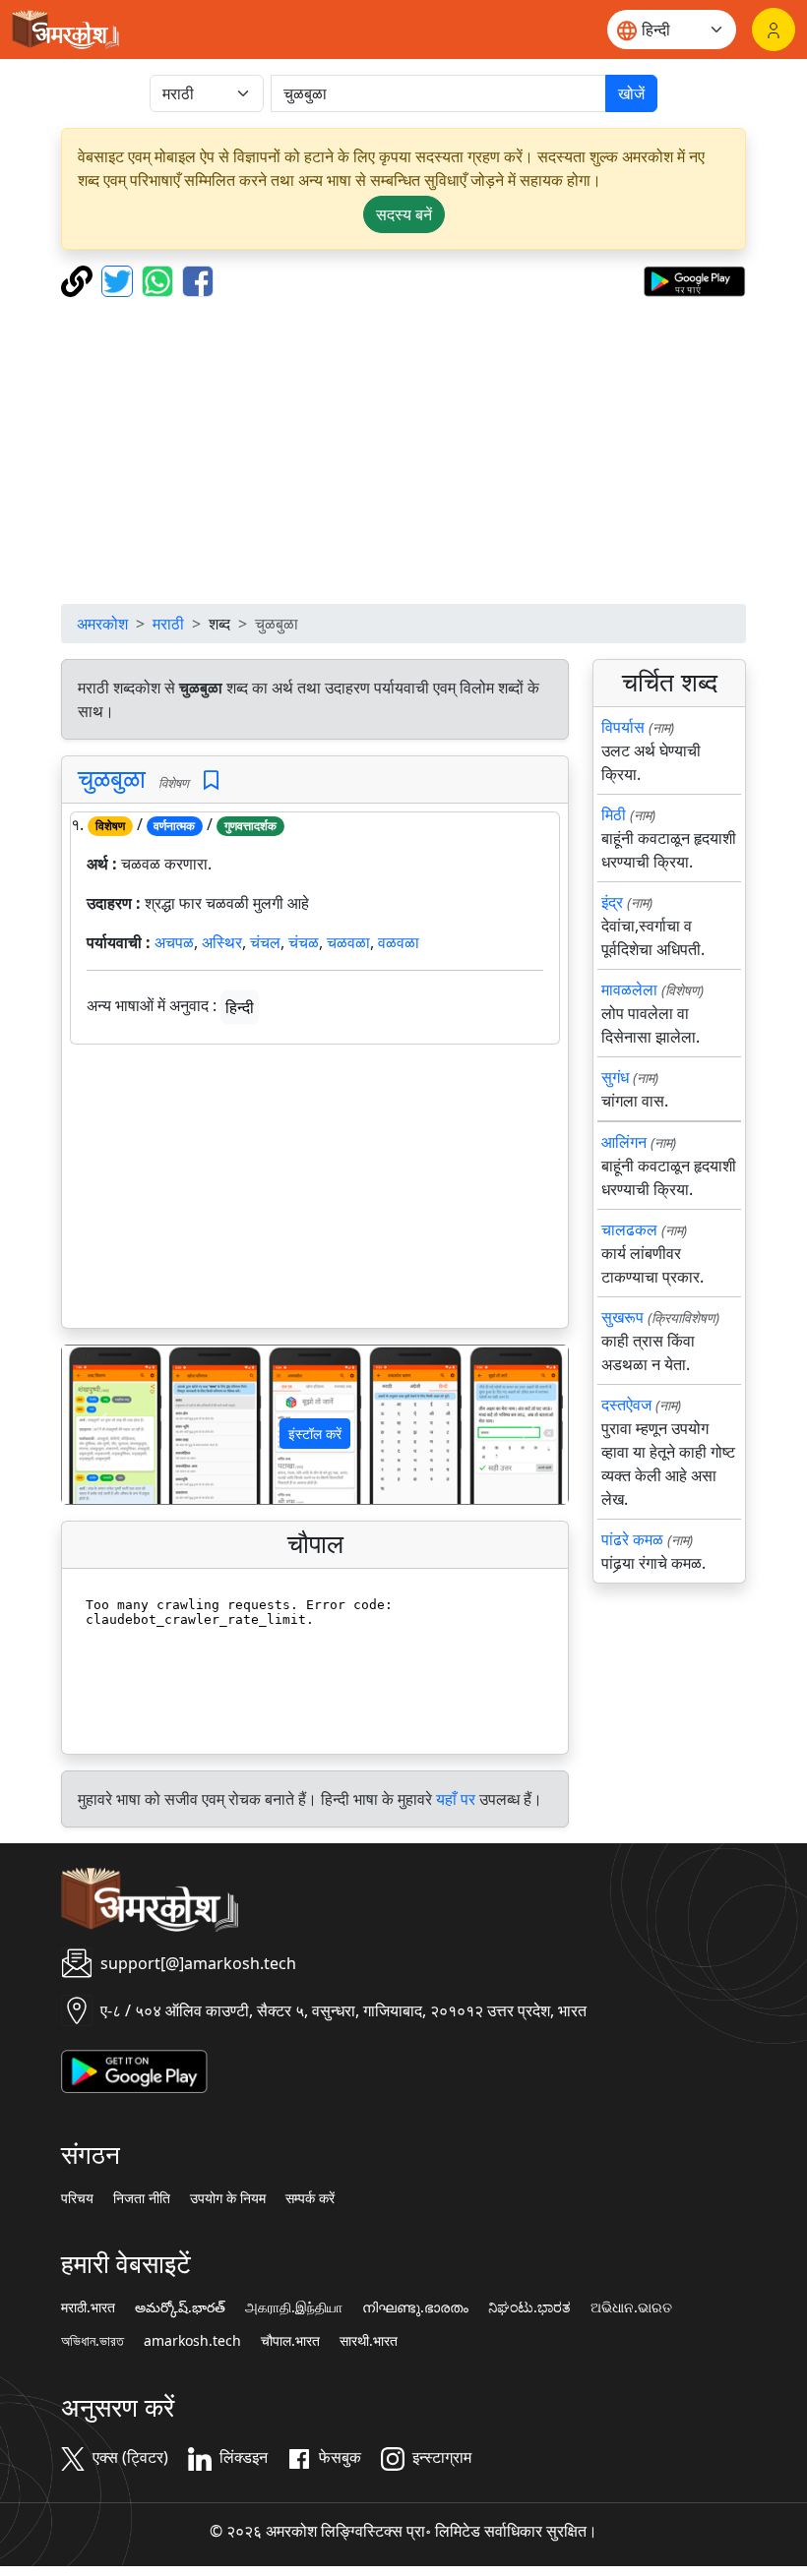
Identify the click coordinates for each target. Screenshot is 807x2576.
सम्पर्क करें (310, 2198)
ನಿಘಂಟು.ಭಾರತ (529, 2307)
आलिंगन (624, 1142)
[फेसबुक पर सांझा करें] (198, 279)
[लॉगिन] (774, 30)
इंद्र (612, 902)
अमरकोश (102, 624)
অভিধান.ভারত (93, 2341)
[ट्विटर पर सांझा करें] (120, 279)
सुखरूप (622, 1317)
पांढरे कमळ (632, 1539)
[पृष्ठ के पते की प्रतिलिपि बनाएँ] (79, 279)
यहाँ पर (456, 1799)
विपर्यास (623, 727)
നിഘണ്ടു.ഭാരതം (415, 2307)
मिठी (614, 814)
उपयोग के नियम (228, 2198)
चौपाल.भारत (290, 2341)
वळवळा (399, 942)
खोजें (631, 93)
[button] (100, 1425)
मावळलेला (629, 989)
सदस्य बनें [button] (404, 214)
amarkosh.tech (192, 2341)
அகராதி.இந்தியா (294, 2307)
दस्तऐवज (626, 1405)
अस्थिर (222, 942)
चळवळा (348, 942)
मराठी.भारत (88, 2307)
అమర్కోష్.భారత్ (180, 2307)
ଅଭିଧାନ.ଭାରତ (631, 2307)
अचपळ (174, 942)
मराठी (168, 624)
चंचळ (304, 942)
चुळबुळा (112, 779)
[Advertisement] (403, 450)
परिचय (77, 2198)
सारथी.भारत (369, 2341)
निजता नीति (142, 2198)
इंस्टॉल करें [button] (315, 1434)
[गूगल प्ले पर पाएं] (694, 279)
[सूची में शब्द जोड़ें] (211, 780)
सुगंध (615, 1077)
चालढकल (629, 1229)
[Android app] (134, 2069)
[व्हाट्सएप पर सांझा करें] (160, 279)
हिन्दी (240, 1007)
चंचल (265, 942)
